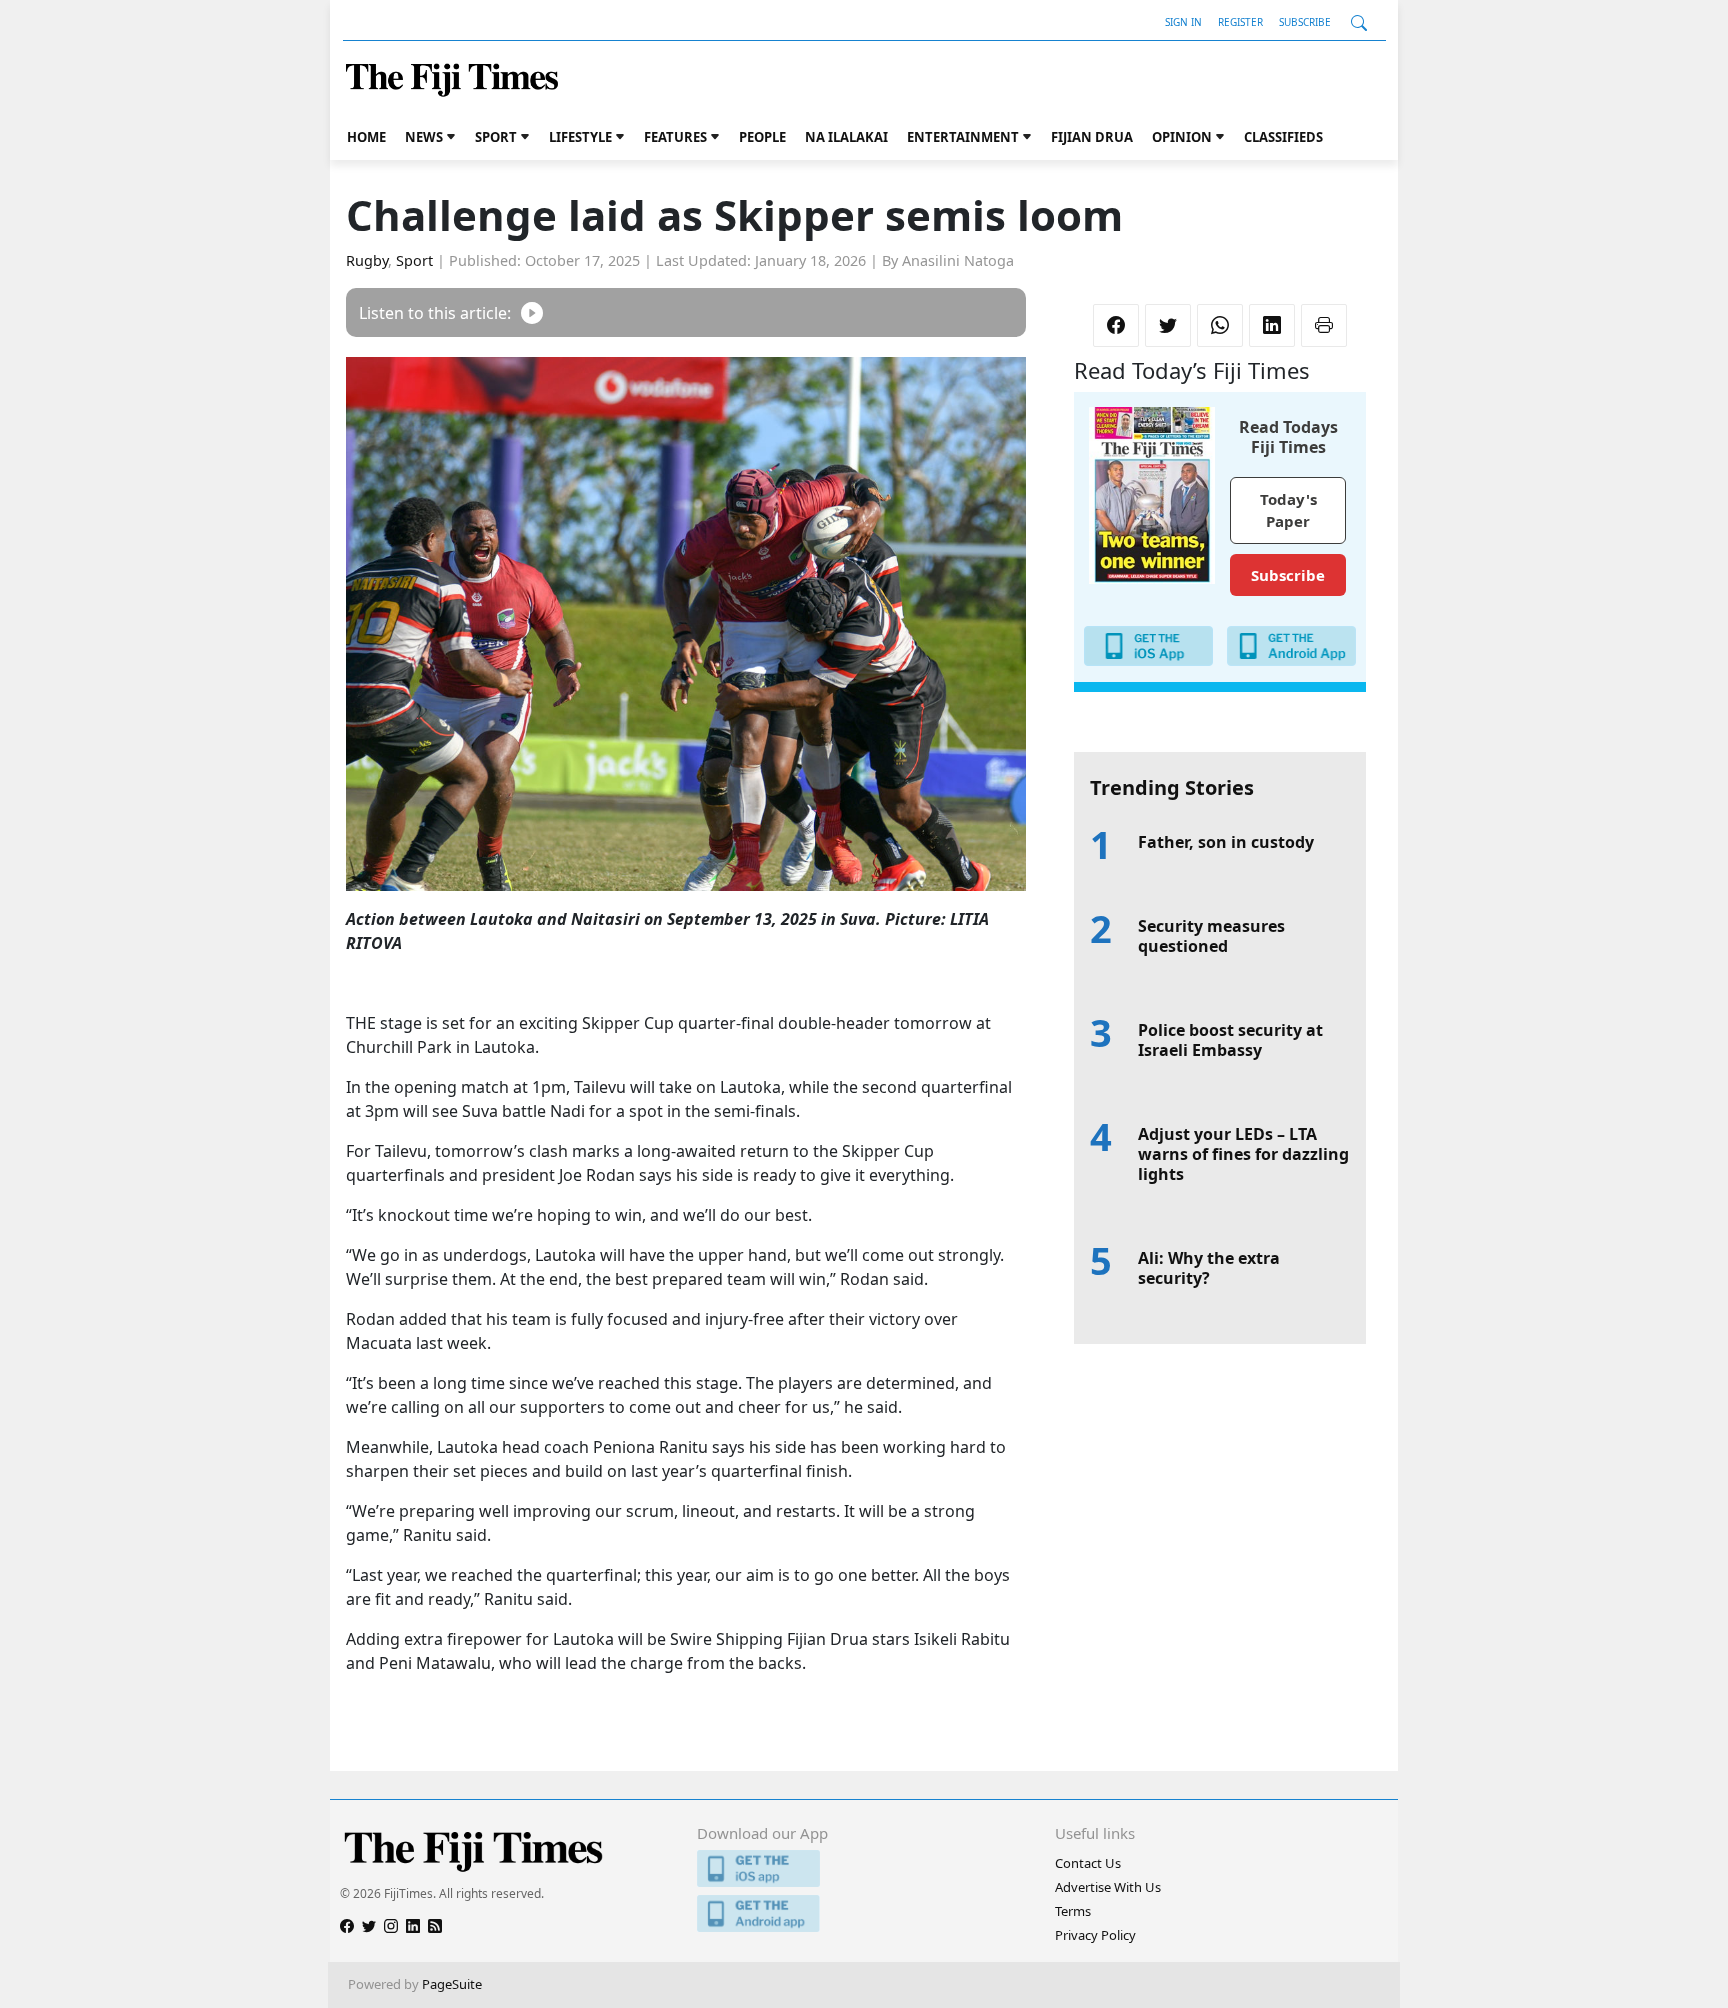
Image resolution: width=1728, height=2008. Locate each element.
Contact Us (1088, 1863)
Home (366, 137)
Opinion (1182, 137)
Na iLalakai (846, 137)
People (762, 137)
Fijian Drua (1092, 137)
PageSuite (452, 1984)
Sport (496, 137)
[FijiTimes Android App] (863, 1913)
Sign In (1183, 22)
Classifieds (1283, 137)
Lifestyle (580, 137)
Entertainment (963, 137)
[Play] (532, 312)
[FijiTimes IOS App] (863, 1868)
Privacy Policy (1095, 1935)
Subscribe (1305, 22)
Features (675, 137)
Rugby (367, 260)
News (424, 137)
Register (1240, 22)
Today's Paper (1288, 510)
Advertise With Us (1108, 1887)
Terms (1073, 1911)
